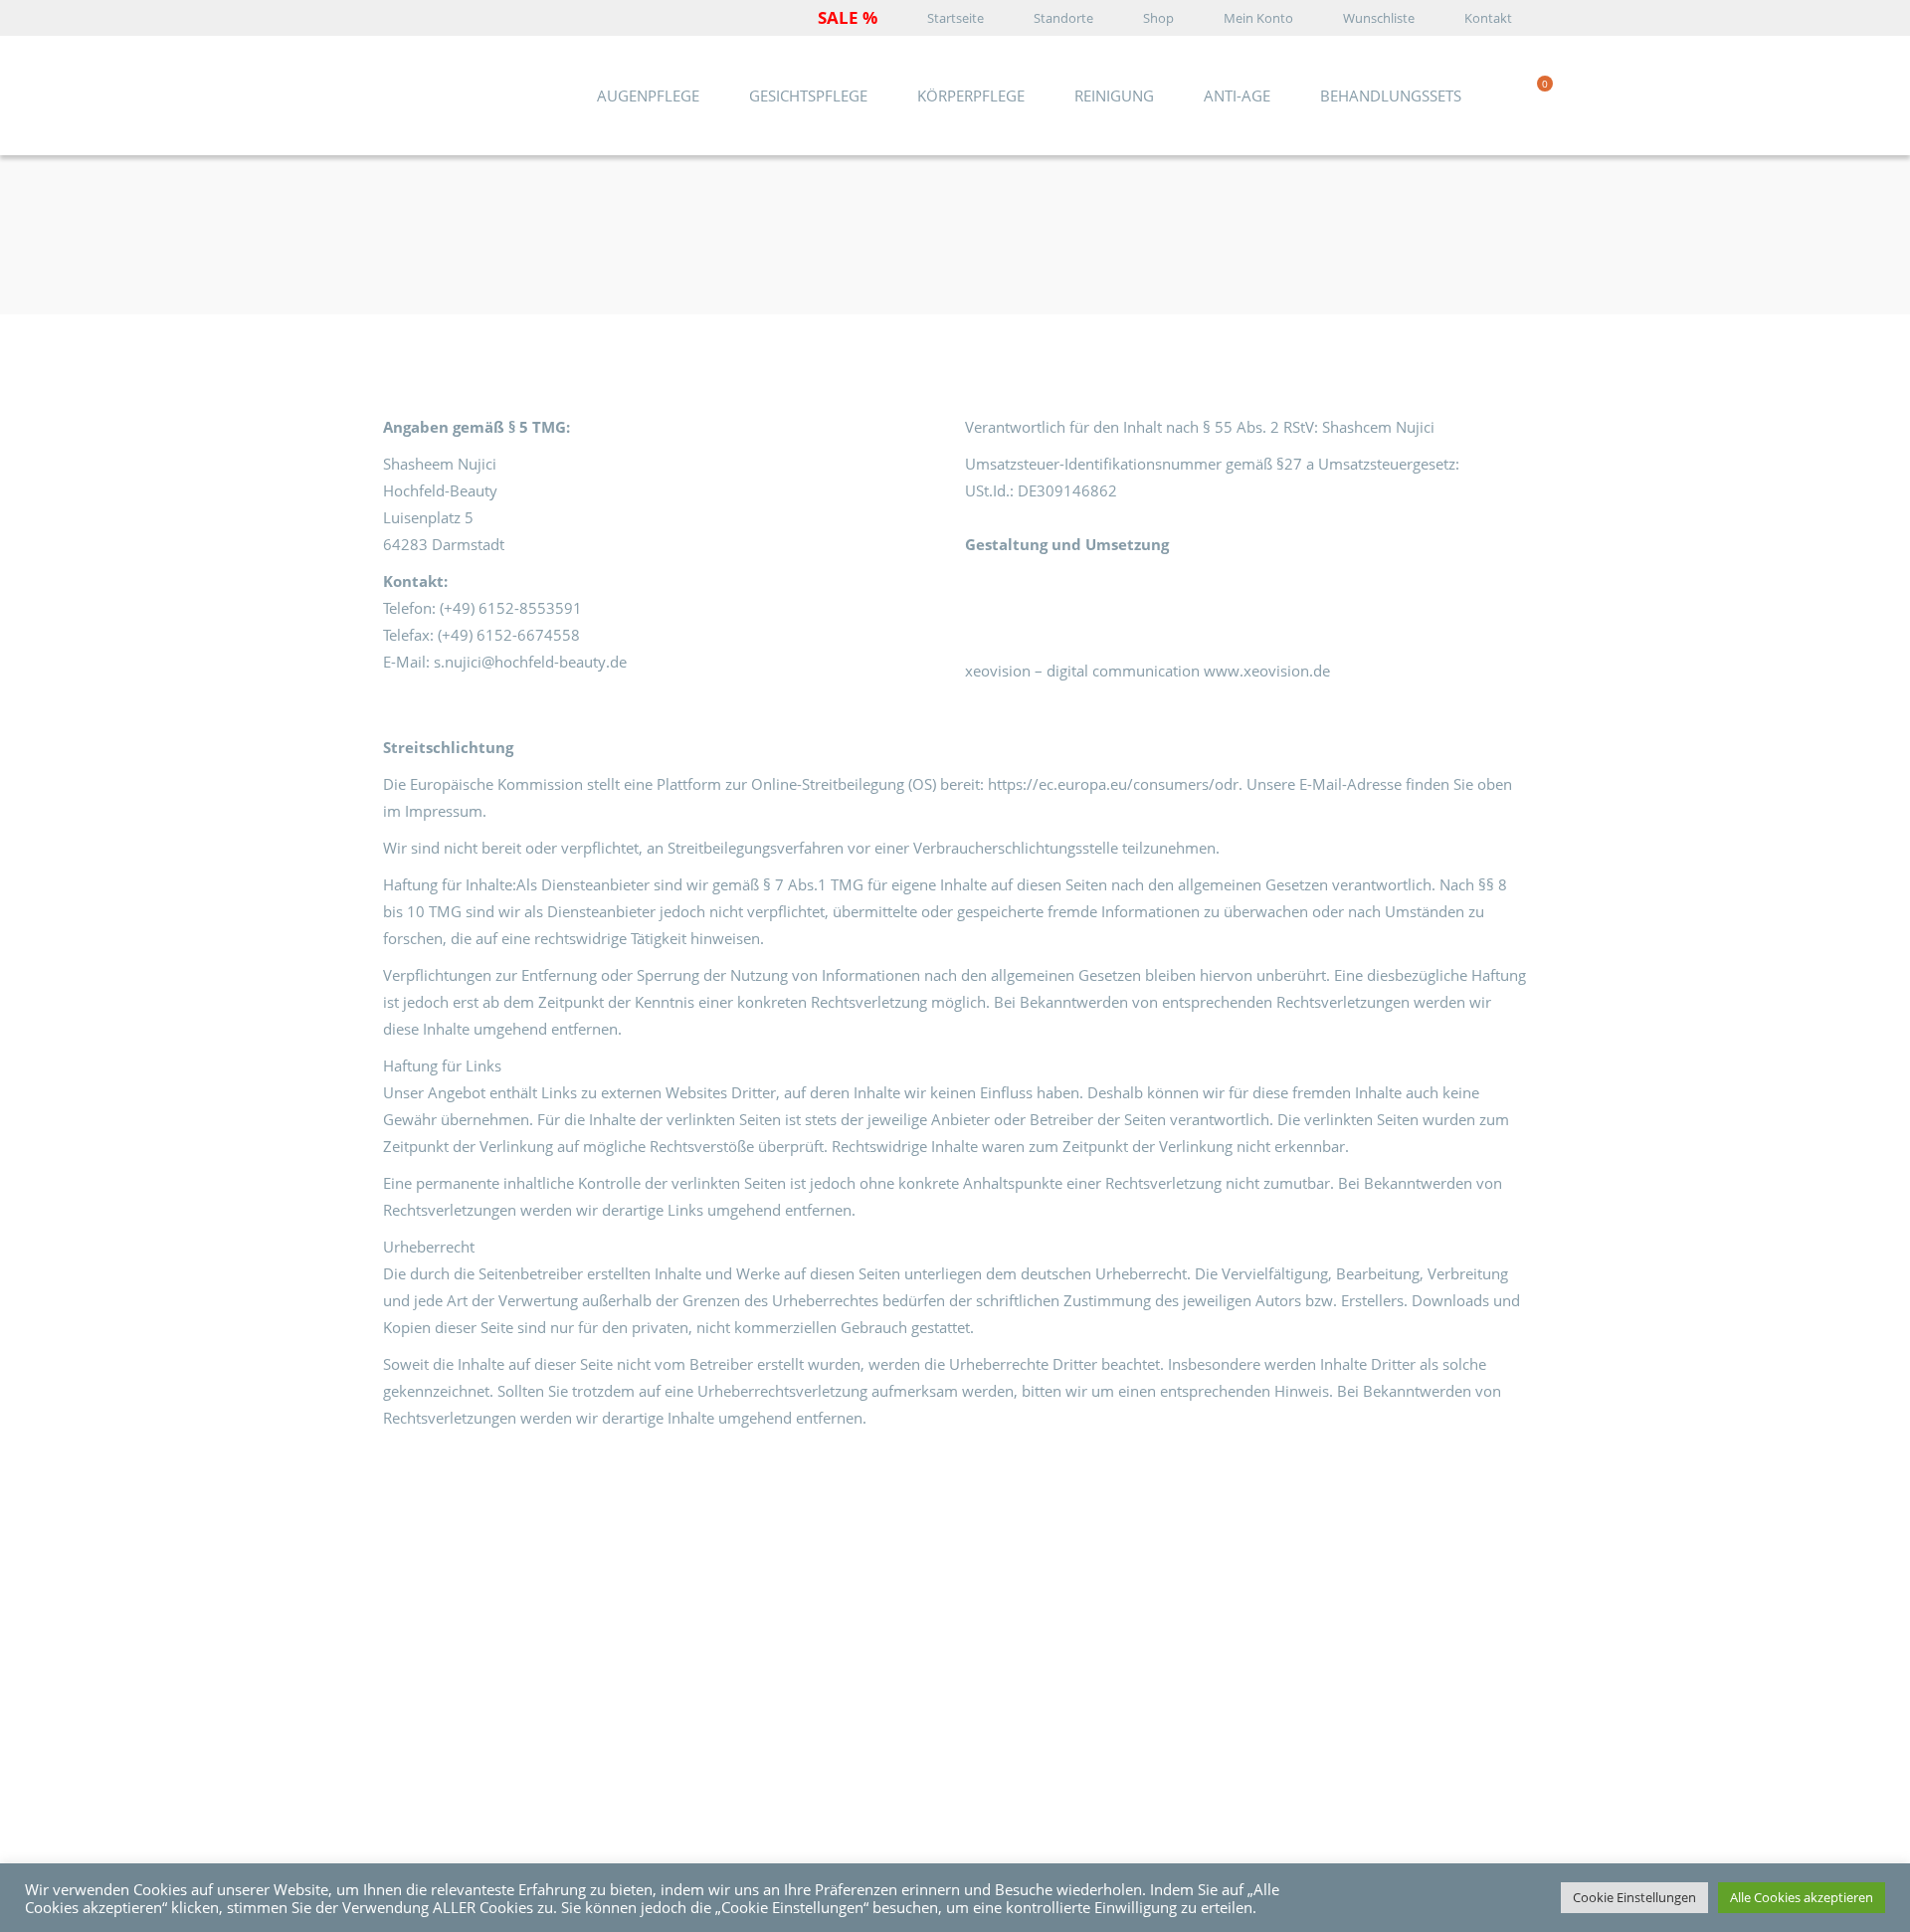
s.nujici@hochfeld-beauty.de (530, 662)
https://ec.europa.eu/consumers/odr (1113, 784)
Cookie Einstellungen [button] (1634, 1897)
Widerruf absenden (1060, 1712)
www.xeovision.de (1267, 671)
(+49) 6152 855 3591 (510, 1648)
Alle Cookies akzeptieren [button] (1802, 1897)
